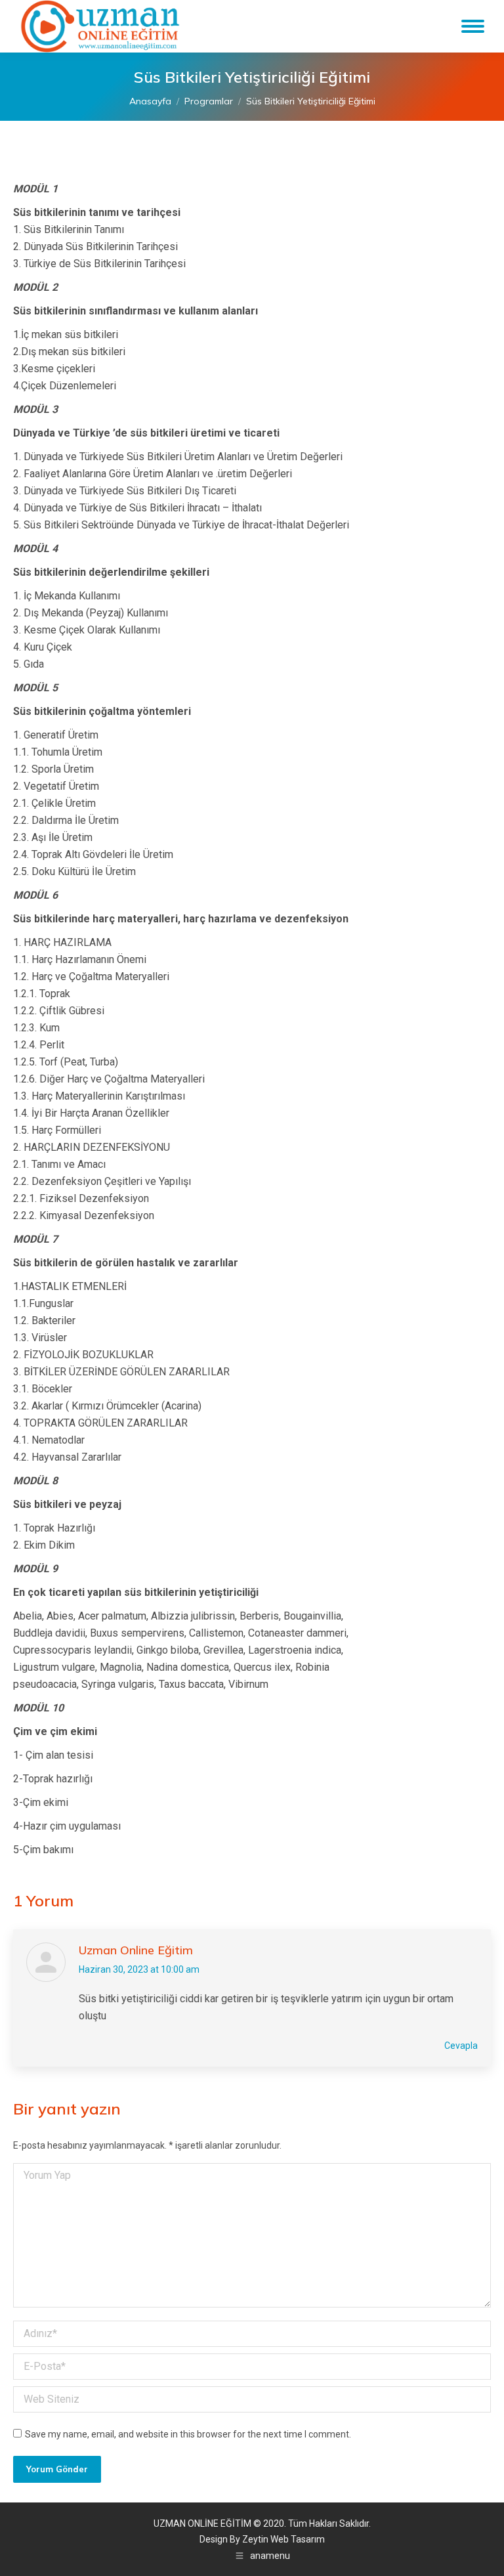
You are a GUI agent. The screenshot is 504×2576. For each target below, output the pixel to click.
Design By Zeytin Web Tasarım (262, 2539)
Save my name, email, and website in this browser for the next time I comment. (188, 2434)
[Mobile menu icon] (473, 26)
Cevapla (461, 2046)
